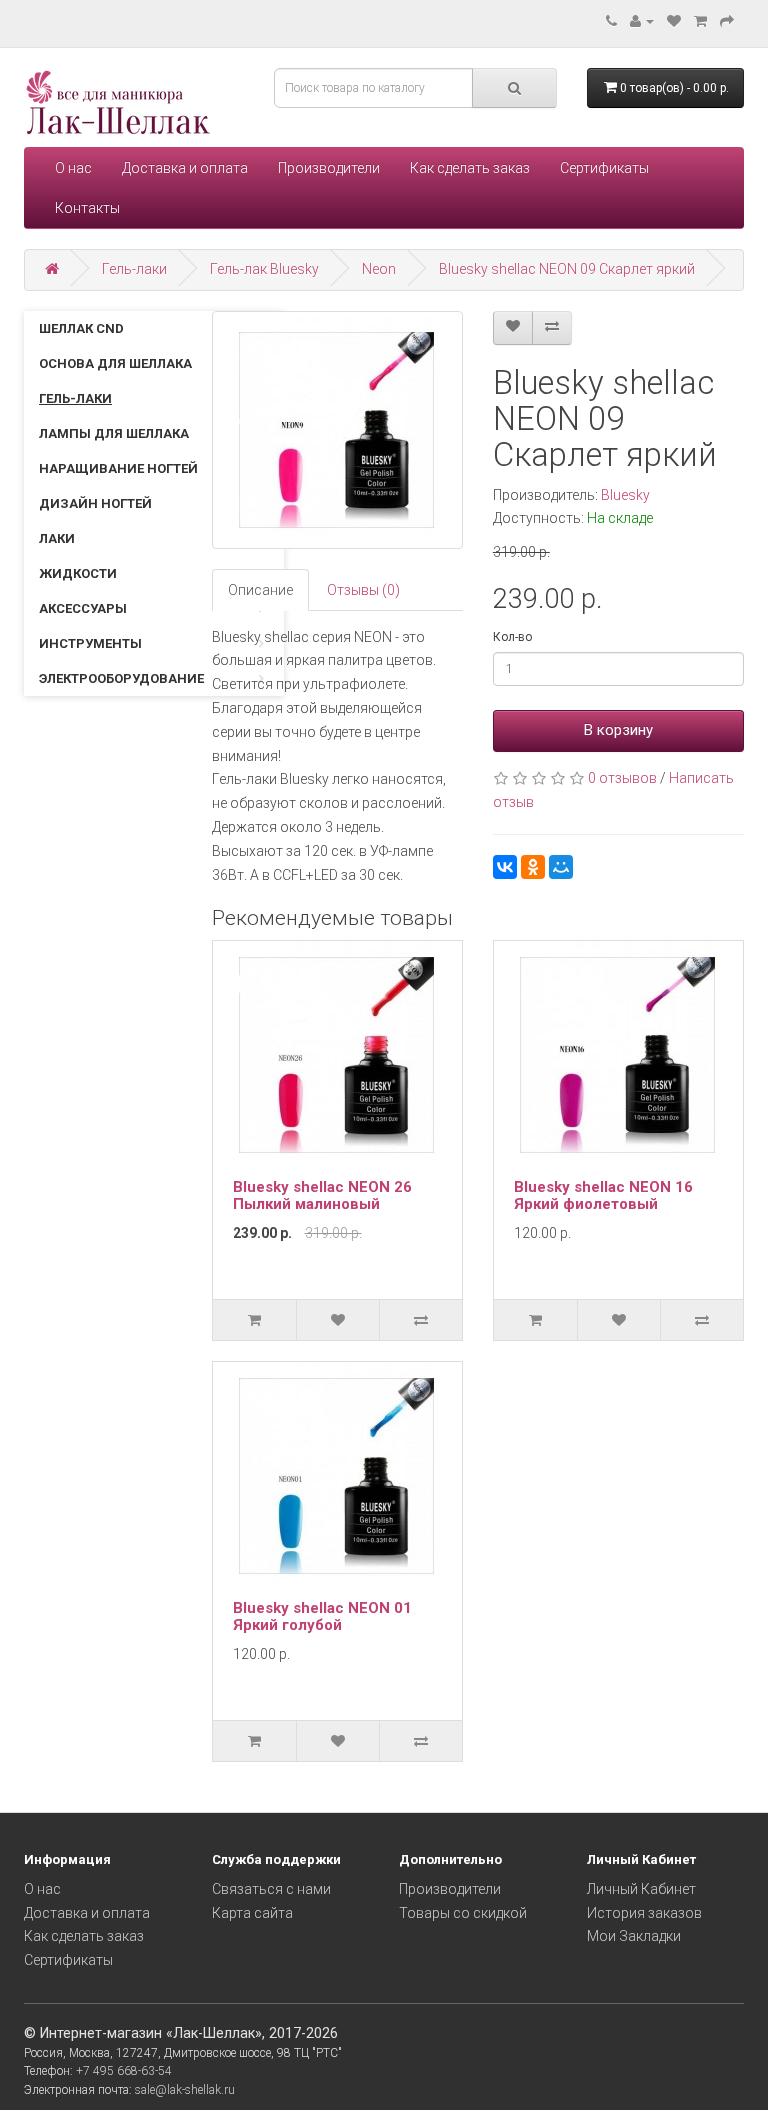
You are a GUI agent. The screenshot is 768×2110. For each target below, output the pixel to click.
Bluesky (625, 495)
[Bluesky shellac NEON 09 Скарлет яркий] (337, 430)
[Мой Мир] (561, 867)
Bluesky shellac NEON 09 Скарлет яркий (567, 269)
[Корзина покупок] (700, 21)
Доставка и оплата (185, 168)
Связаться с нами (271, 1889)
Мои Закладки (634, 1936)
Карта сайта (252, 1913)
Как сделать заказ (470, 168)
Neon (379, 269)
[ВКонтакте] (505, 867)
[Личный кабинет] (642, 21)
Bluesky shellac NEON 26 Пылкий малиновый (322, 1195)
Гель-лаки (134, 269)
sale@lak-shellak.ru (185, 2090)
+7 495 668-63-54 (124, 2071)
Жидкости (78, 573)
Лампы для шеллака (114, 433)
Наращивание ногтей (118, 468)
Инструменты (90, 643)
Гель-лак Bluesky (264, 269)
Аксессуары (83, 608)
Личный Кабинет (641, 1889)
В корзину (618, 730)
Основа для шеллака (115, 363)
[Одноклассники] (533, 867)
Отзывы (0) (363, 590)
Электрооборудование (121, 678)
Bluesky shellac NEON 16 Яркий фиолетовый (603, 1195)
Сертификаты (604, 168)
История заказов (644, 1913)
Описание (260, 590)
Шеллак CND (81, 328)
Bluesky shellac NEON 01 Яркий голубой (322, 1616)
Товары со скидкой (463, 1913)
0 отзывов (622, 778)
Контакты (87, 208)
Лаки (57, 538)
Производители (329, 168)
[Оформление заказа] (727, 21)
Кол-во (512, 637)
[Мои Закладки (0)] (674, 21)
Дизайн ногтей (95, 503)
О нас (73, 168)
